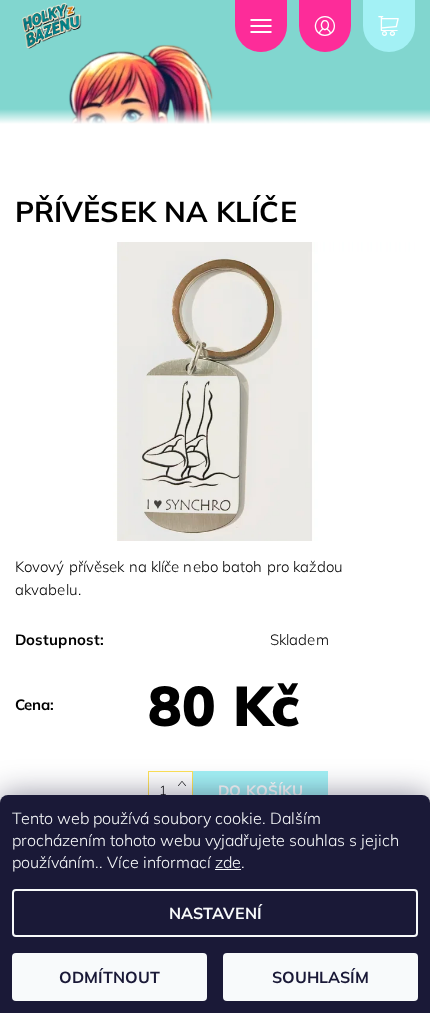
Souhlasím (320, 977)
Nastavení (215, 913)
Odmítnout (109, 977)
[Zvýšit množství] (185, 780)
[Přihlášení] (325, 26)
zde (228, 862)
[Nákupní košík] (389, 26)
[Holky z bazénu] (98, 26)
